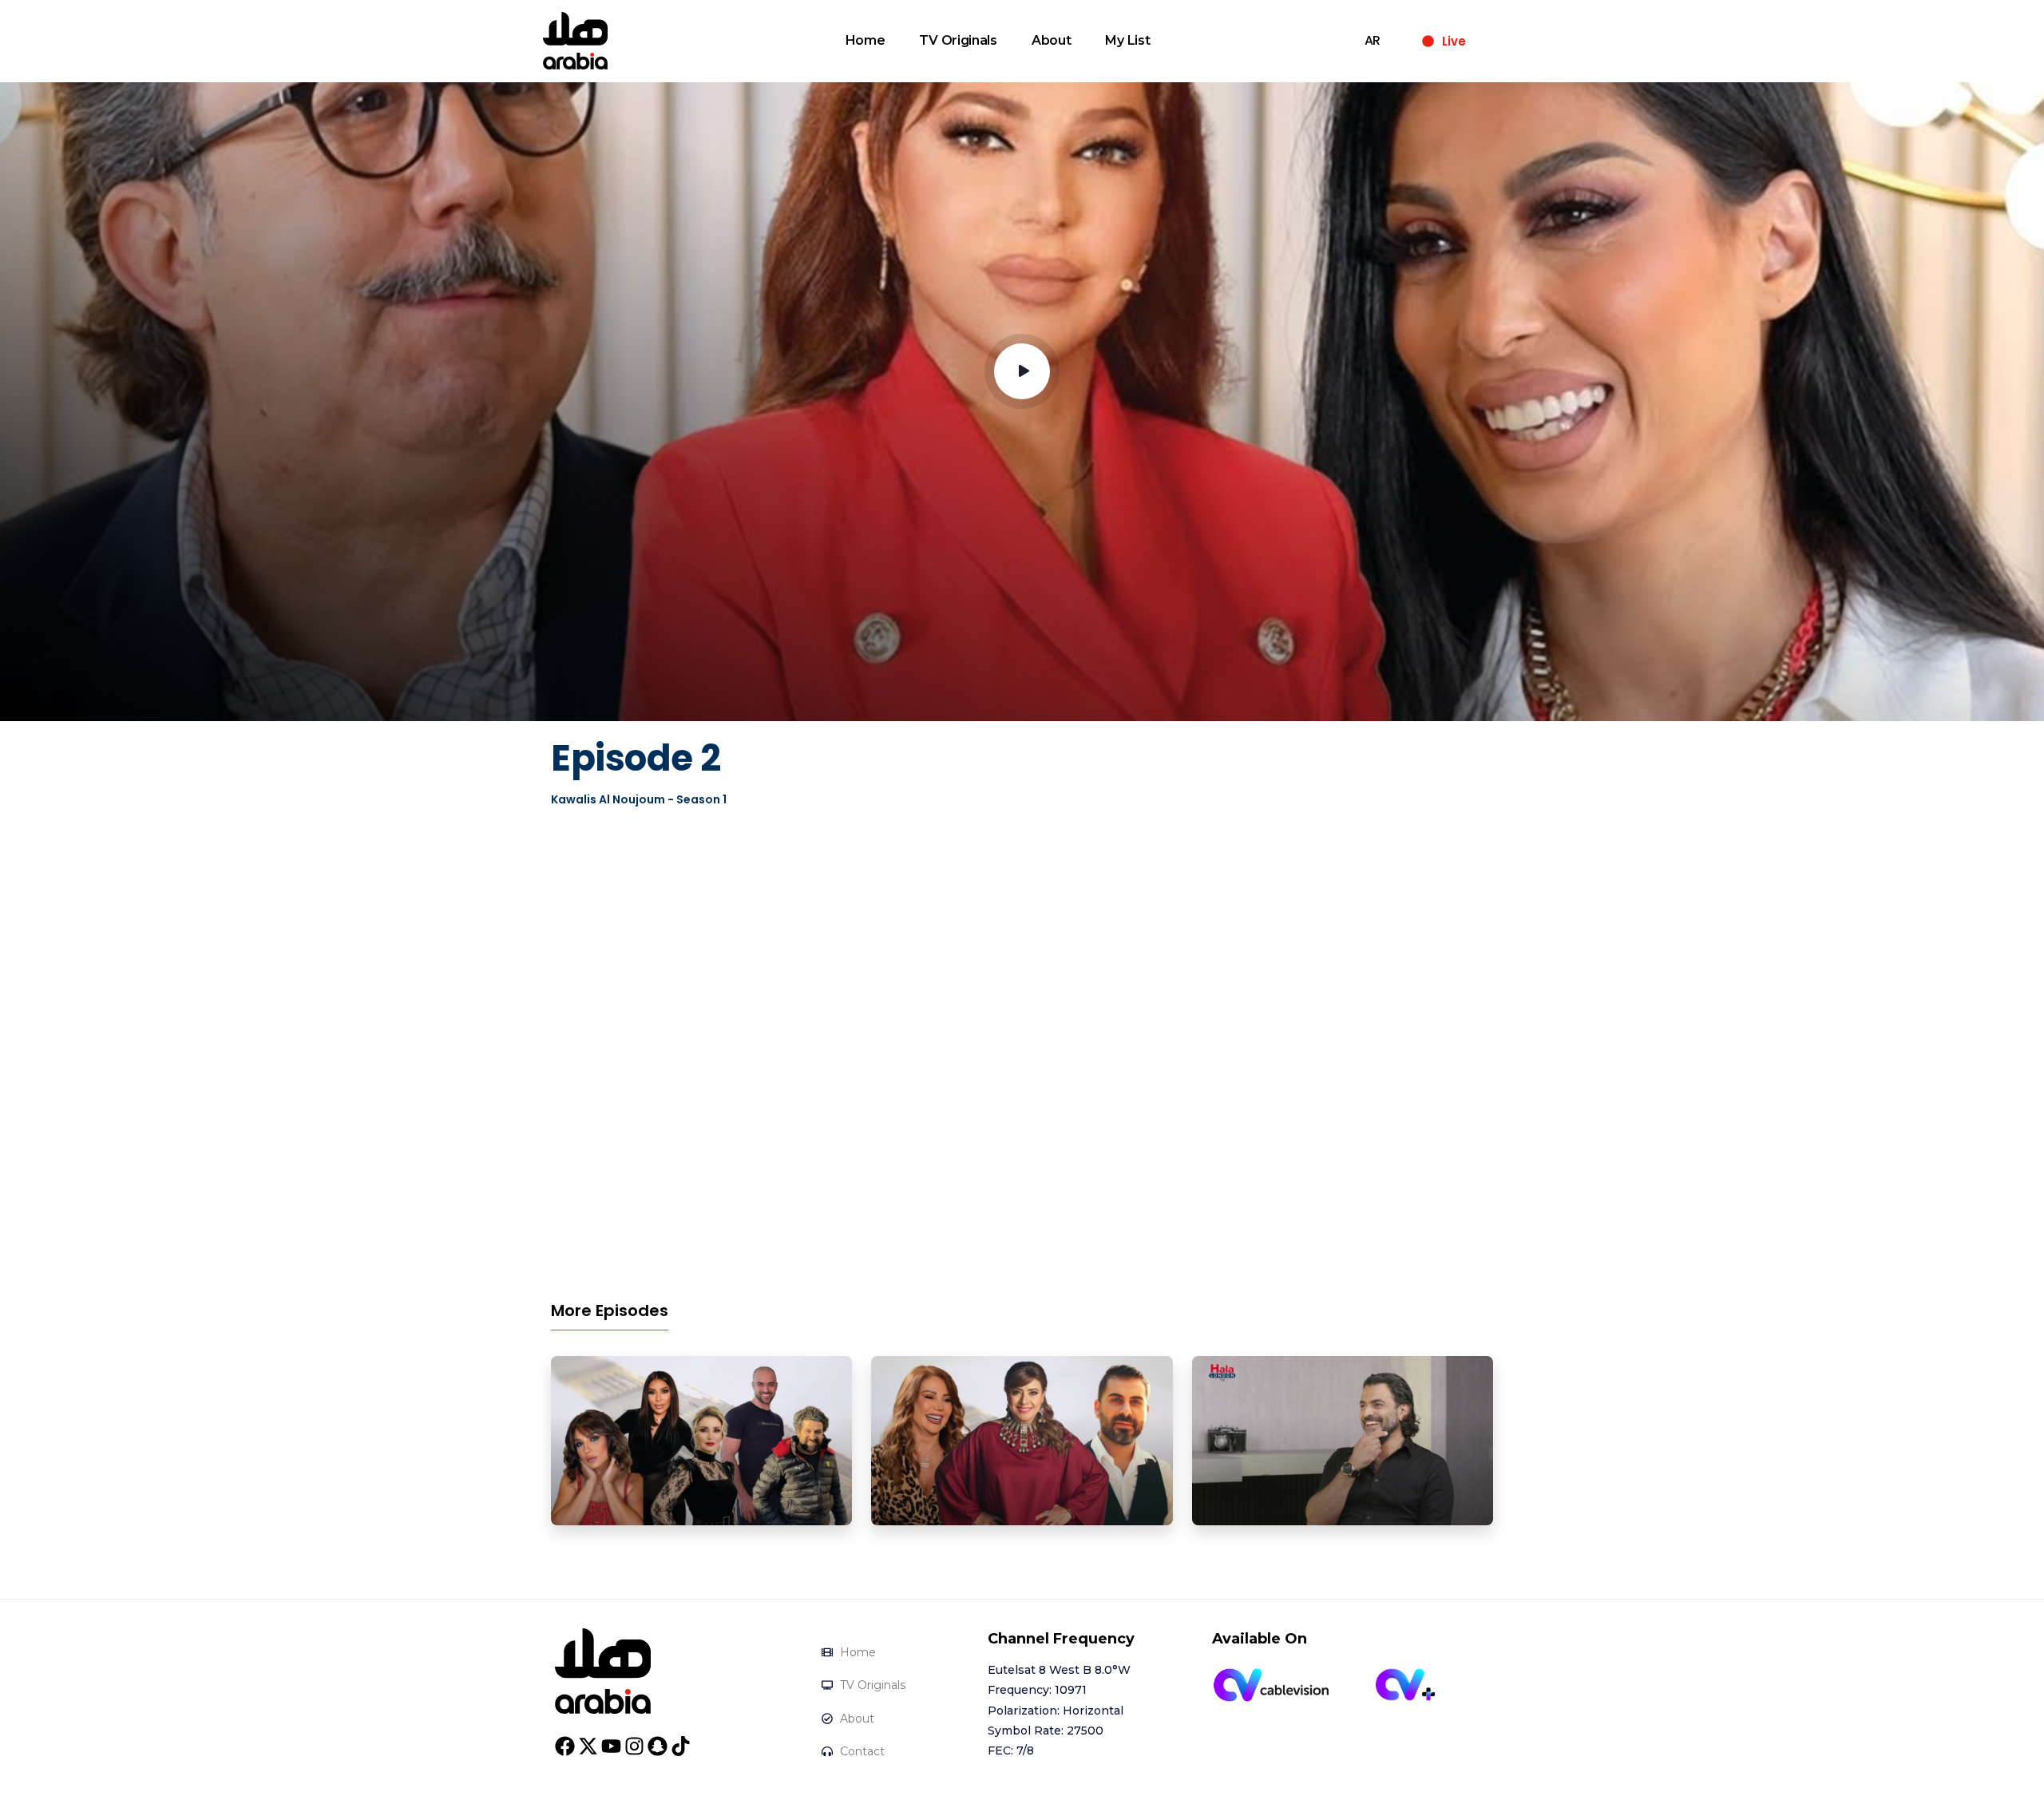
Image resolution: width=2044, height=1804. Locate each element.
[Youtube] (611, 1746)
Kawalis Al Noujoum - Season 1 (639, 799)
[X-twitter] (588, 1746)
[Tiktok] (681, 1746)
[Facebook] (565, 1746)
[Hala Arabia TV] (603, 1670)
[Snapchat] (658, 1746)
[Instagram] (634, 1746)
